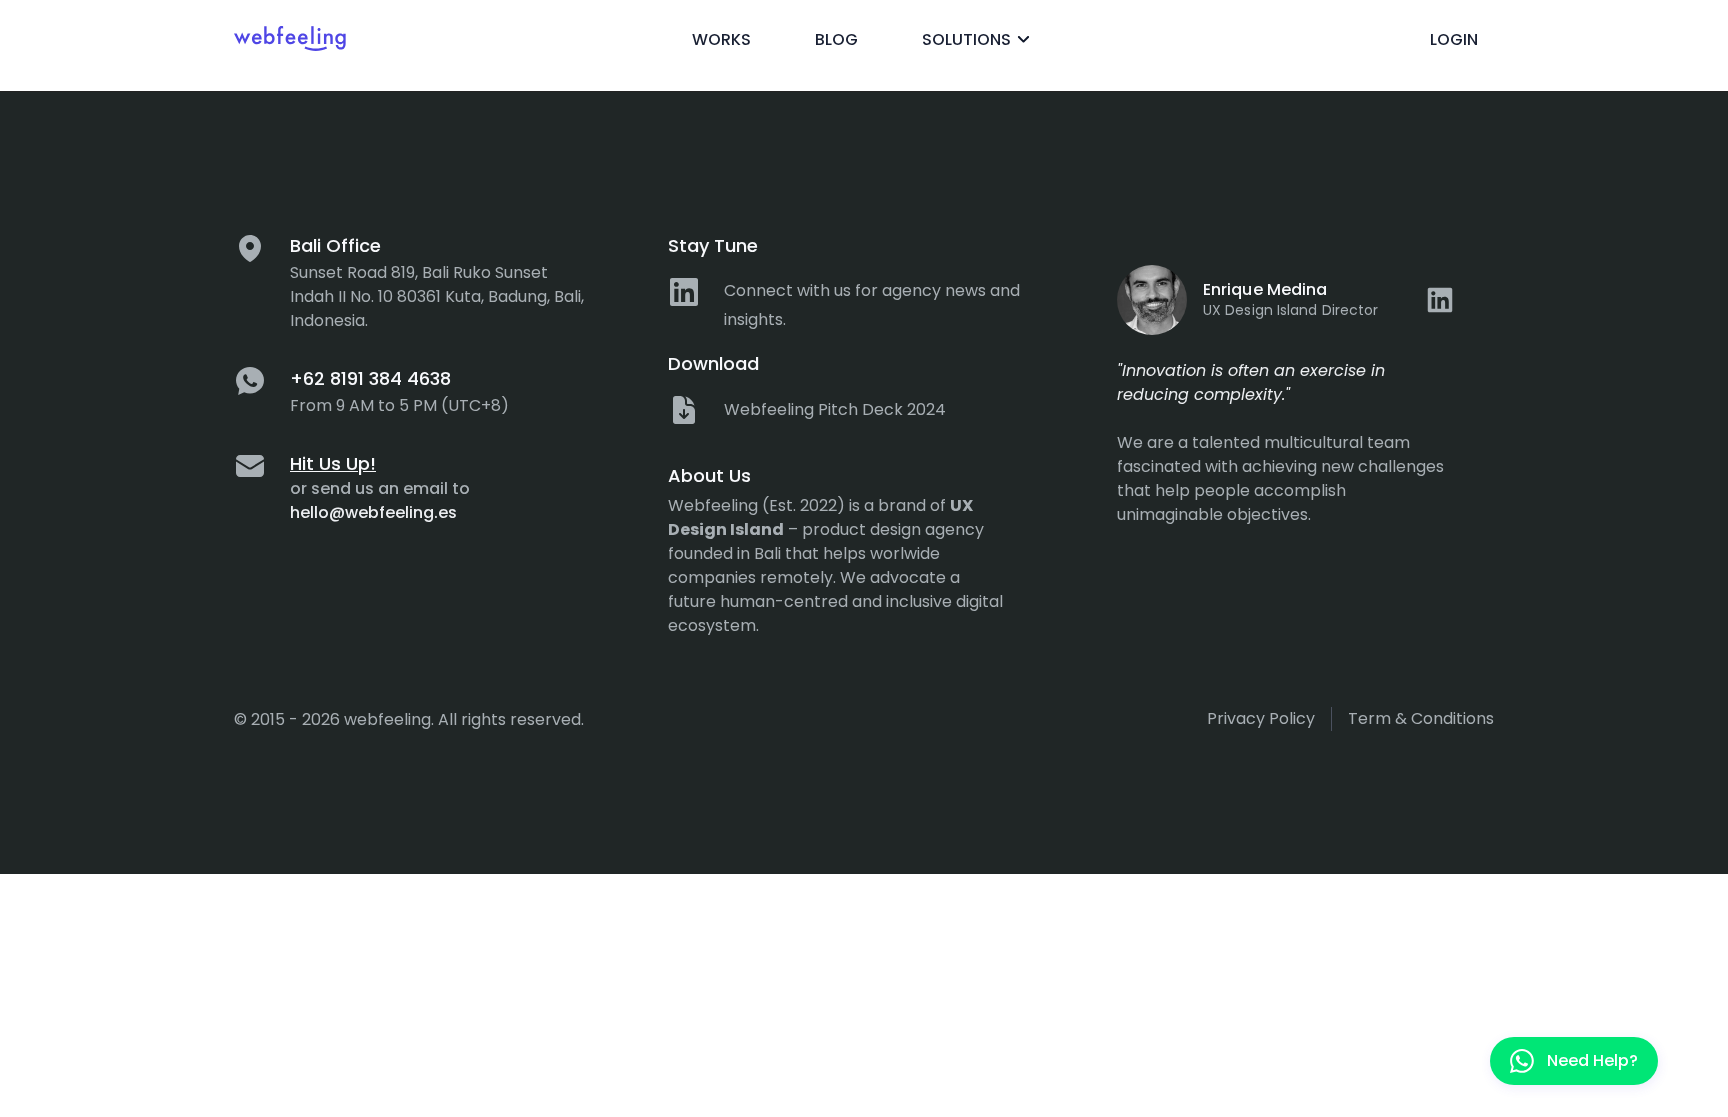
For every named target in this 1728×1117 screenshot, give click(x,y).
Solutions (966, 39)
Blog (836, 39)
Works (721, 39)
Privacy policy (1261, 718)
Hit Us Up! (333, 463)
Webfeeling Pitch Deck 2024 (835, 409)
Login (1454, 39)
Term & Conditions (1421, 718)
